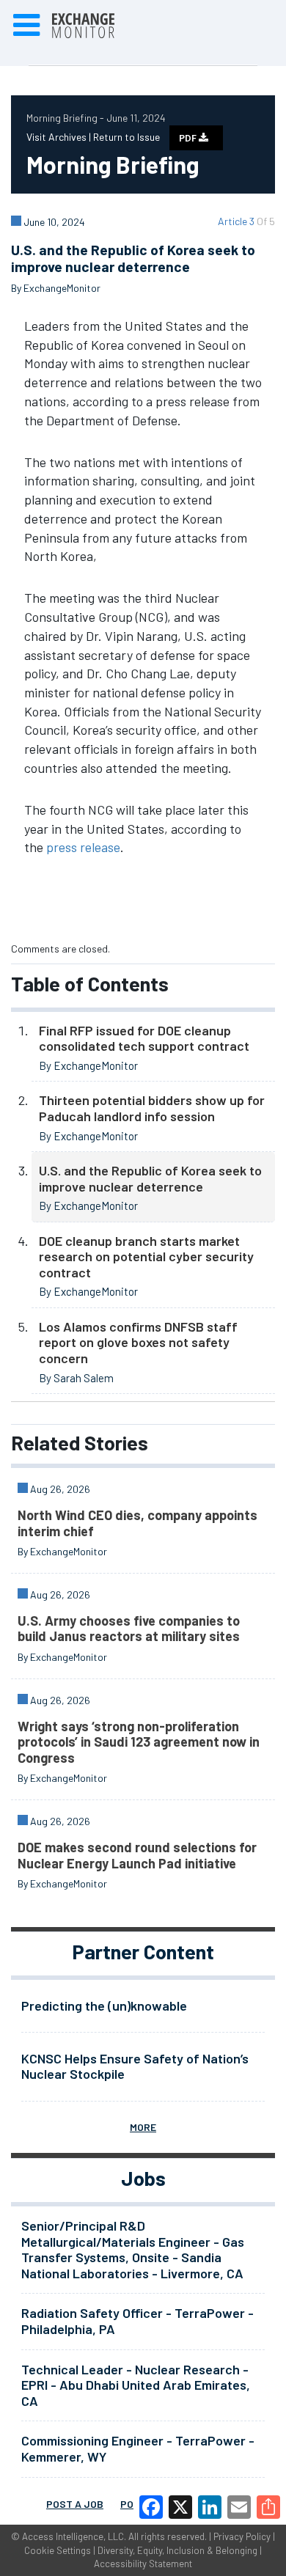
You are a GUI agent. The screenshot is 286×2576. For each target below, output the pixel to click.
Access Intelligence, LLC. (74, 2536)
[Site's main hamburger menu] (26, 26)
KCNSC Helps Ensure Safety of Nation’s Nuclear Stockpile (135, 2066)
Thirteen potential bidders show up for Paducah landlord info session (152, 1108)
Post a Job (75, 2504)
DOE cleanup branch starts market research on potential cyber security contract (146, 1256)
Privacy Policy (242, 2536)
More (143, 2127)
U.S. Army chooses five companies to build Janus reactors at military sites (129, 1629)
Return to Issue (126, 137)
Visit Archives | (60, 137)
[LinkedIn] (210, 2507)
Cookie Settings (58, 2550)
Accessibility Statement (143, 2564)
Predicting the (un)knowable (104, 2006)
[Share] (268, 2507)
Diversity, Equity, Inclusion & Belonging (177, 2550)
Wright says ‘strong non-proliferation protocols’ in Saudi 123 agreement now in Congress (139, 1742)
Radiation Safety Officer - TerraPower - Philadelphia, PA (137, 2321)
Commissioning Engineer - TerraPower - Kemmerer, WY (138, 2448)
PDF (189, 138)
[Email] (239, 2507)
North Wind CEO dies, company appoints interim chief (137, 1523)
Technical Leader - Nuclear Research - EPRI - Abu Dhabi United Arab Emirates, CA (136, 2385)
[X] (180, 2507)
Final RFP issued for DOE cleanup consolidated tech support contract (144, 1038)
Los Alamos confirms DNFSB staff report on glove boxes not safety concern (138, 1342)
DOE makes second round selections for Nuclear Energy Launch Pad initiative (137, 1855)
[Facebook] (151, 2507)
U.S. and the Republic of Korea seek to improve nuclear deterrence (150, 1178)
